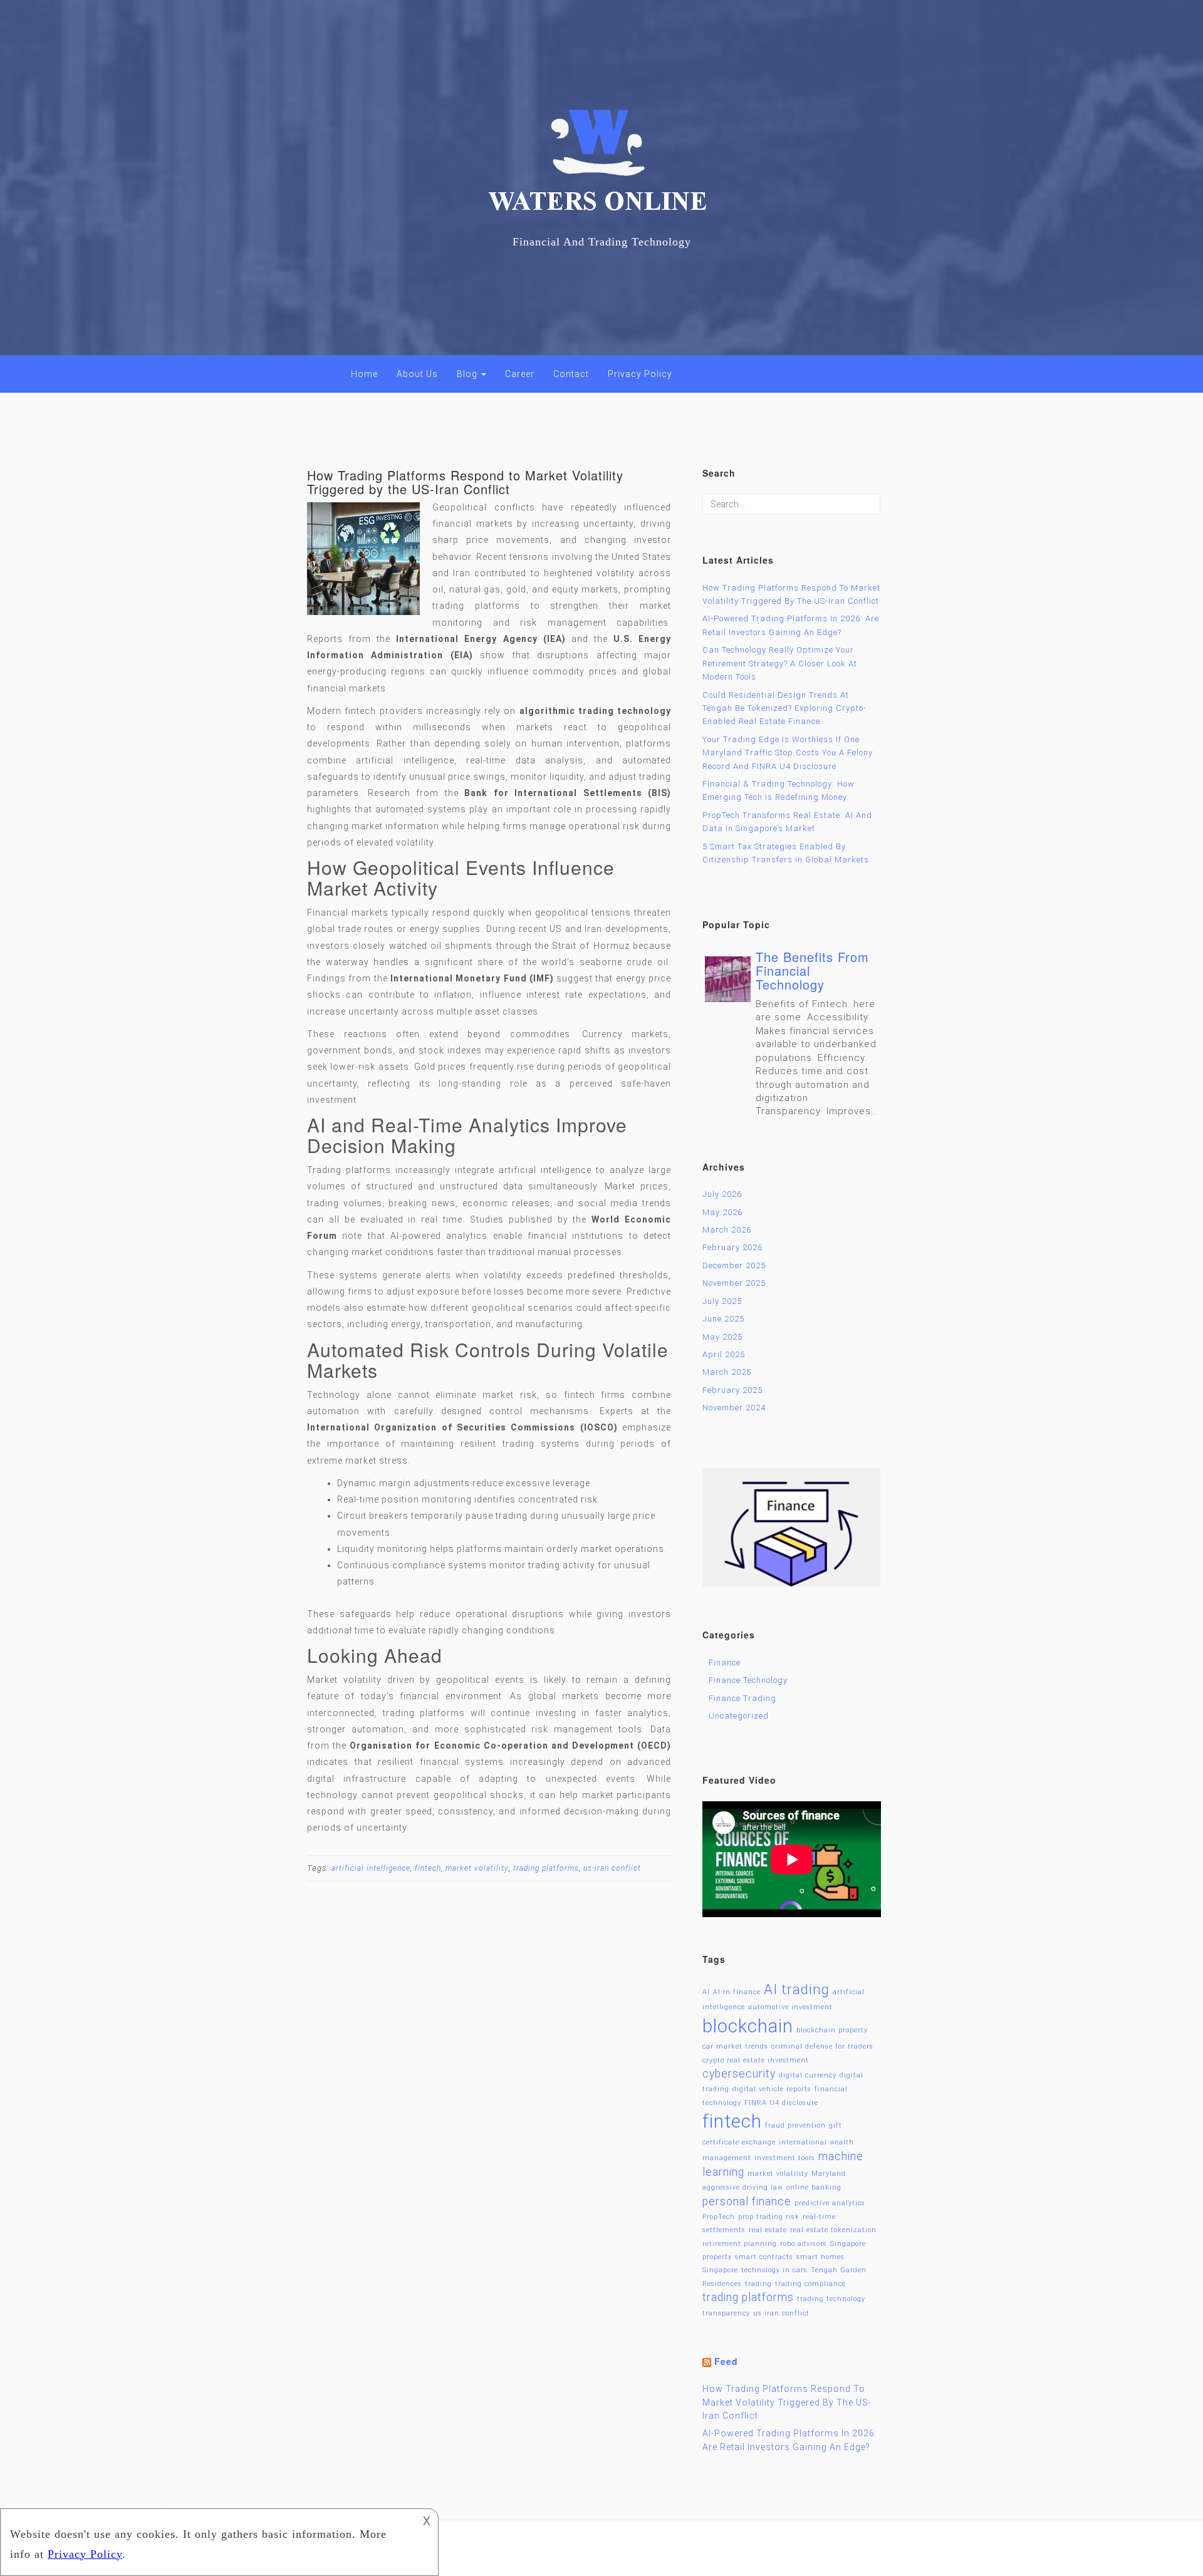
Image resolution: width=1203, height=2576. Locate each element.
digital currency (808, 2075)
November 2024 (734, 1408)
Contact (571, 374)
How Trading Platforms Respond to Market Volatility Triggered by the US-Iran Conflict (465, 482)
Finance (725, 1663)
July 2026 (722, 1194)
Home (364, 374)
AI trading (797, 1989)
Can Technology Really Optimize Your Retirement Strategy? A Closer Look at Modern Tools (780, 663)
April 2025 (724, 1354)
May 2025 (722, 1337)
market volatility (477, 1868)
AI (706, 1992)
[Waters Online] (601, 169)
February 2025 (732, 1390)
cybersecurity (739, 2074)
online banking (814, 2187)
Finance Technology (748, 1680)
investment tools (785, 2158)
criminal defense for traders (822, 2046)
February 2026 (732, 1247)
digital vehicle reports (772, 2089)
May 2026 (722, 1212)
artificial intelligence (371, 1868)
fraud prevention (795, 2125)
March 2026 (727, 1230)
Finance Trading (742, 1698)
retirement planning (740, 2244)
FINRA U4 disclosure (781, 2103)
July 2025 (722, 1301)
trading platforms (546, 1868)
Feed (726, 2361)
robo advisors (804, 2244)
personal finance (747, 2201)
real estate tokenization (833, 2230)
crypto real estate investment (756, 2060)
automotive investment (790, 2007)
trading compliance (810, 2284)
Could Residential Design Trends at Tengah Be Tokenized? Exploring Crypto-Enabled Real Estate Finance (784, 708)
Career (520, 374)
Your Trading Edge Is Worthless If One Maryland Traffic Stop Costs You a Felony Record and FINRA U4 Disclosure (788, 753)
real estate (768, 2230)
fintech (428, 1868)
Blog (468, 374)
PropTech (719, 2217)
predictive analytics (830, 2203)
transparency (726, 2313)
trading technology (831, 2299)
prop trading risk (769, 2217)
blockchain (748, 2026)
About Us (417, 374)
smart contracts (764, 2257)
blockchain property (832, 2030)
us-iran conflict (612, 1868)
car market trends (735, 2046)
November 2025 (734, 1283)
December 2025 (734, 1265)
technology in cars (774, 2270)
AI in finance (737, 1992)
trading (758, 2284)
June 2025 (723, 1319)
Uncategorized (739, 1716)
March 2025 (727, 1372)
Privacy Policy (640, 374)
